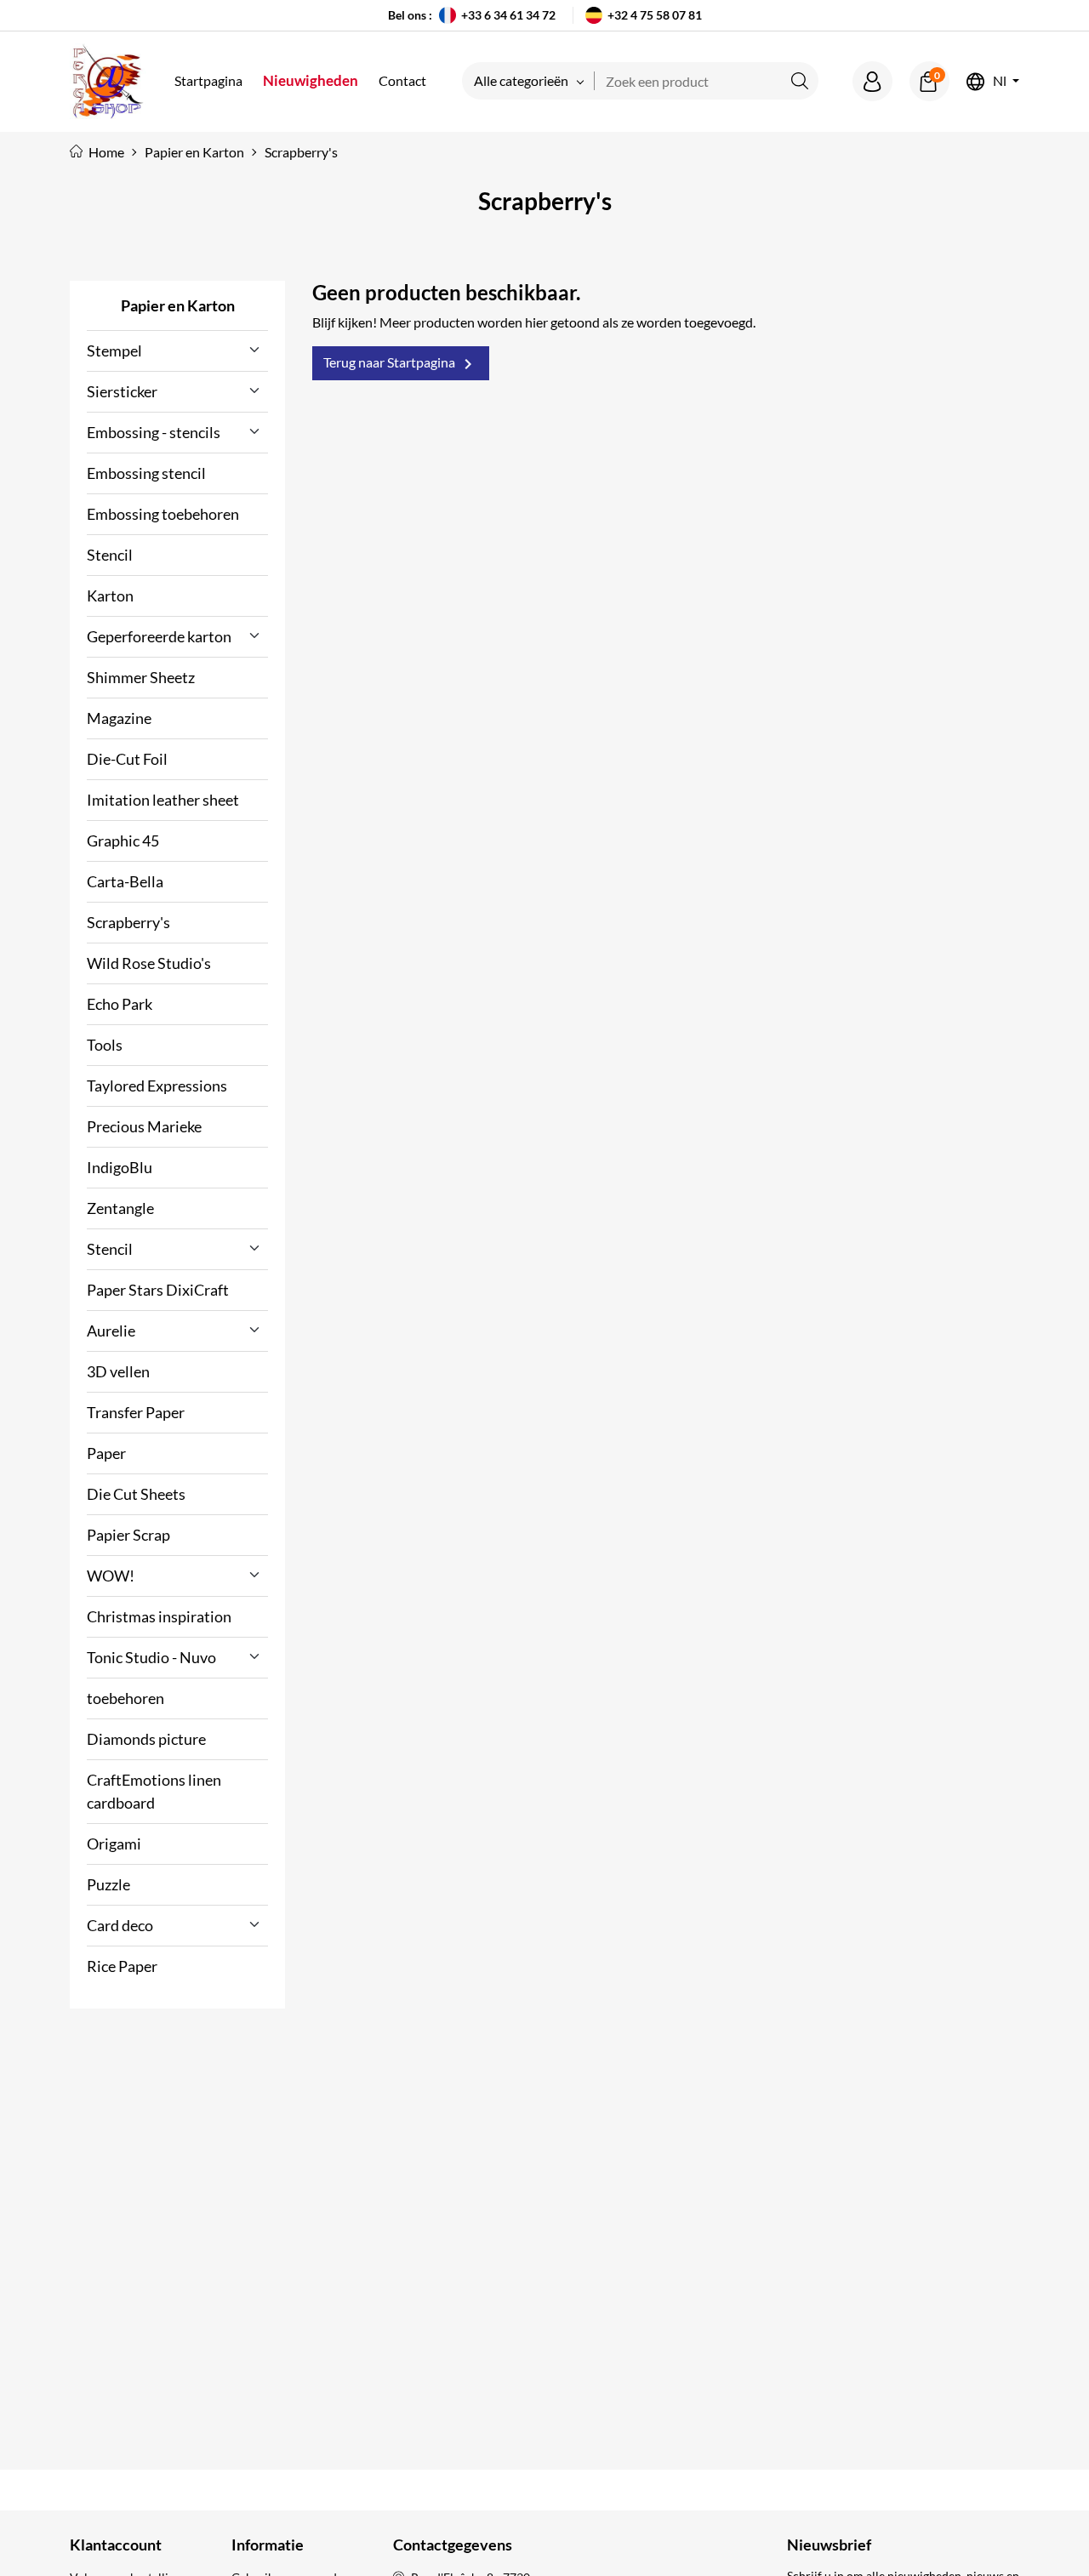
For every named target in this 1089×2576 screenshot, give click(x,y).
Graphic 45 (123, 841)
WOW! (111, 1576)
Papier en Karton (178, 305)
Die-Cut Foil (127, 759)
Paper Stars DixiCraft (158, 1290)
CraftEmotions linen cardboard (154, 1791)
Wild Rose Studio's (149, 963)
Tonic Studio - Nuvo (151, 1657)
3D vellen (118, 1371)
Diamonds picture (146, 1739)
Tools (105, 1045)
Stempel (114, 350)
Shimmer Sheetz (141, 677)
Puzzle (108, 1884)
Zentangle (120, 1208)
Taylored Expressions (157, 1086)
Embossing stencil (146, 473)
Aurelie (111, 1331)
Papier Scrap (128, 1535)
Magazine (119, 718)
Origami (114, 1844)
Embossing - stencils (154, 432)
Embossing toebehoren (163, 514)
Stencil (110, 555)
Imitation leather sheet (163, 800)
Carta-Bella (125, 881)
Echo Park (120, 1004)
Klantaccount (116, 2545)
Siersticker (122, 391)
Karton (110, 596)
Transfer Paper (136, 1412)
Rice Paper (122, 1966)
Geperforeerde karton (159, 636)
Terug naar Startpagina (401, 364)
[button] (872, 81)
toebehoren (125, 1698)
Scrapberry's (128, 922)
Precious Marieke (144, 1126)
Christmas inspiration (159, 1616)
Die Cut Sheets (136, 1494)
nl (1000, 81)
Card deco (120, 1925)
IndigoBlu (120, 1167)
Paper (106, 1453)
